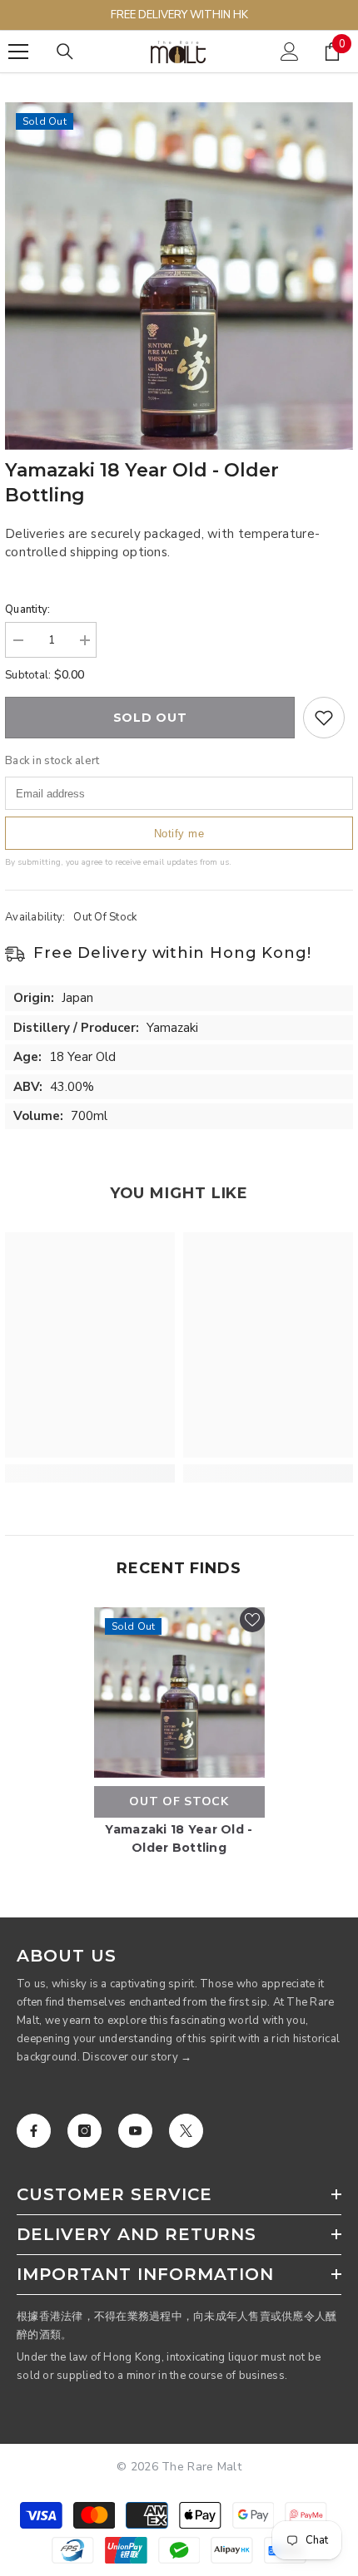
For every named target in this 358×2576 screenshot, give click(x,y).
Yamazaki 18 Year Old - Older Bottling (179, 1838)
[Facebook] (34, 2131)
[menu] (18, 52)
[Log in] (290, 52)
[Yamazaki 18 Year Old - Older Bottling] (179, 1693)
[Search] (65, 52)
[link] (90, 1473)
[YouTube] (135, 2131)
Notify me (179, 834)
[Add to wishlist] (324, 718)
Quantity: (27, 609)
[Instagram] (85, 2131)
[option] (179, 276)
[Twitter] (186, 2131)
